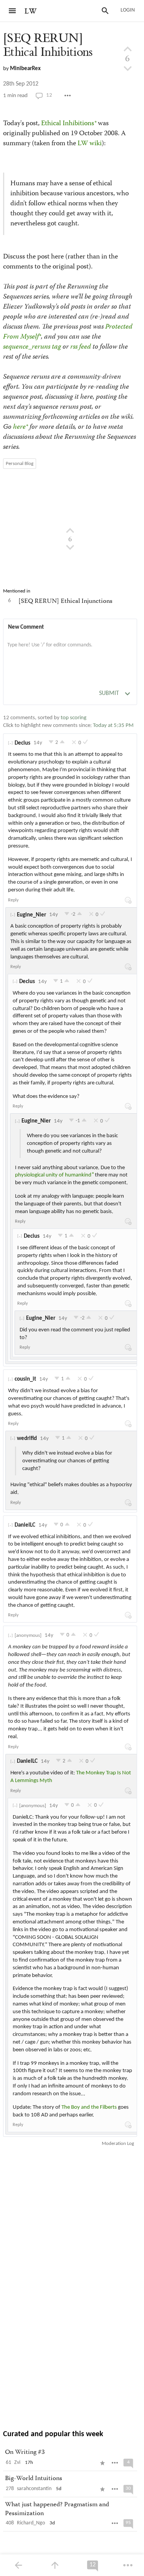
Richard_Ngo (31, 2523)
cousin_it (25, 1379)
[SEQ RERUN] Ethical (48, 45)
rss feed (81, 347)
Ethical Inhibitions (68, 124)
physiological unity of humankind (53, 1175)
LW (31, 11)
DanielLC (25, 1525)
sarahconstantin (34, 2489)
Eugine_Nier (31, 915)
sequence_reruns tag (32, 347)
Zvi (17, 2463)
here (19, 427)
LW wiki (90, 144)
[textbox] (70, 653)
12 (49, 95)
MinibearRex (25, 69)
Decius (22, 743)
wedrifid (27, 1439)
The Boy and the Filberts (89, 2107)
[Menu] (12, 11)
